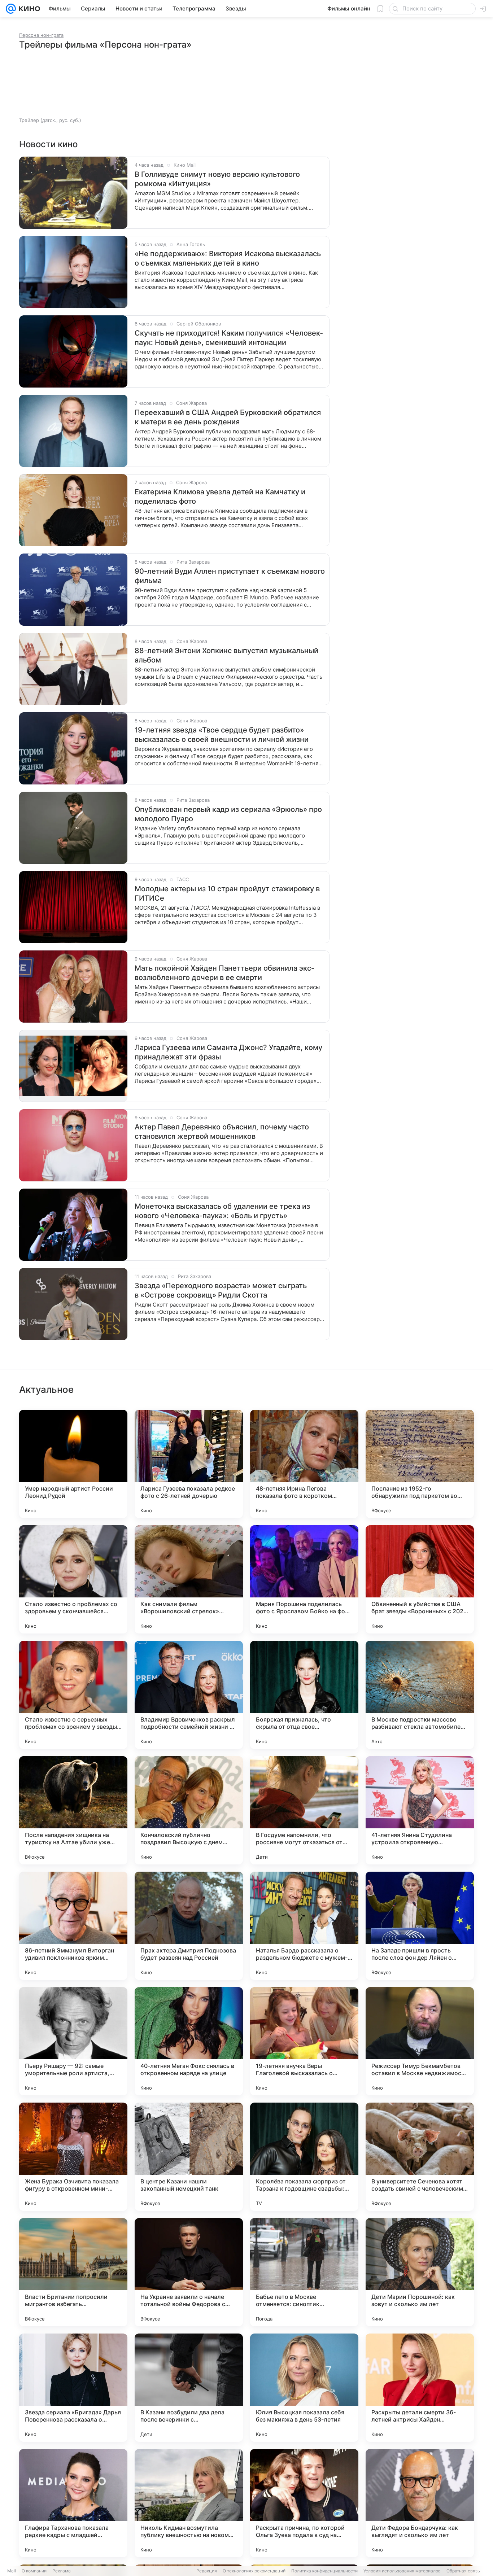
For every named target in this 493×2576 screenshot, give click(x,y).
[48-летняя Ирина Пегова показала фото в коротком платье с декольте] (304, 1464)
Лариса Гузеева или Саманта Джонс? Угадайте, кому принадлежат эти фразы (228, 1052)
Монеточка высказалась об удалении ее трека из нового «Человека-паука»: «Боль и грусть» (222, 1211)
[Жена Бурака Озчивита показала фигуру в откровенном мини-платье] (73, 2157)
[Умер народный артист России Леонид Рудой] (73, 1464)
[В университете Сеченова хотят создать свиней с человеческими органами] (420, 2157)
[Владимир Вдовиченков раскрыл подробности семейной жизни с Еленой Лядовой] (189, 1695)
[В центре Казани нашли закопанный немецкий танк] (189, 2157)
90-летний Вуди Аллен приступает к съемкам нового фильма (230, 576)
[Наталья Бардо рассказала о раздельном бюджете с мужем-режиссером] (304, 1926)
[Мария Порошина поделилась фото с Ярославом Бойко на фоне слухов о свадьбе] (304, 1579)
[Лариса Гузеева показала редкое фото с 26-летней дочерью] (189, 1464)
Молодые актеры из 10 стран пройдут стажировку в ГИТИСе (227, 893)
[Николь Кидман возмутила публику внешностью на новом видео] (189, 2503)
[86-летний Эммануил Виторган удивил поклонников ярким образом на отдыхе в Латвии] (73, 1926)
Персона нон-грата (41, 35)
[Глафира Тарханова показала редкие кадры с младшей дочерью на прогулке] (73, 2503)
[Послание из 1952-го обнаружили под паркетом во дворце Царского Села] (420, 1464)
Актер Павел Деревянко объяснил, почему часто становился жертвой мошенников (222, 1132)
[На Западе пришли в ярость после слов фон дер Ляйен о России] (420, 1926)
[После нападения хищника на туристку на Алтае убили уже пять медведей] (73, 1810)
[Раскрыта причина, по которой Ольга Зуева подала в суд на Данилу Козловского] (304, 2503)
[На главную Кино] (28, 9)
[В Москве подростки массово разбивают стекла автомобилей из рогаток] (420, 1695)
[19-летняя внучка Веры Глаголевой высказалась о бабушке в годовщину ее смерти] (304, 2041)
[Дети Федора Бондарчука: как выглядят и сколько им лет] (420, 2503)
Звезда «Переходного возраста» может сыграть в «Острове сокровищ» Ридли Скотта (221, 1290)
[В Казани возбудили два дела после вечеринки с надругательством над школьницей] (189, 2388)
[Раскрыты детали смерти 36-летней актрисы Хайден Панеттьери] (420, 2388)
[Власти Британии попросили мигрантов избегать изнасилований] (73, 2272)
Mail (12, 2571)
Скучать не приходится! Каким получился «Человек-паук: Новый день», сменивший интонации (229, 338)
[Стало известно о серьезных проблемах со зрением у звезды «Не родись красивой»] (73, 1695)
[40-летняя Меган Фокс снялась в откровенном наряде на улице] (189, 2041)
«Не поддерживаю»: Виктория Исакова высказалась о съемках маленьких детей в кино (228, 258)
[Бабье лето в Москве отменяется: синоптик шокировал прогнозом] (304, 2272)
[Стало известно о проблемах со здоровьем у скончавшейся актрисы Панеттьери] (73, 1579)
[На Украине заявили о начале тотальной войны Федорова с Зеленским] (189, 2272)
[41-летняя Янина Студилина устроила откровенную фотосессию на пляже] (420, 1810)
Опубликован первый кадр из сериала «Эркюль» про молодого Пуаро (228, 814)
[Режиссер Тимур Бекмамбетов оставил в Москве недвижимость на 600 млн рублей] (420, 2041)
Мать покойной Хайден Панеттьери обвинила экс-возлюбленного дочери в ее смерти (224, 973)
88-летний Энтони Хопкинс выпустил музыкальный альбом (226, 655)
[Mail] (11, 9)
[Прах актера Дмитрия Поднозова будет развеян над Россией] (189, 1926)
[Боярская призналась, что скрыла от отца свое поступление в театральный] (304, 1695)
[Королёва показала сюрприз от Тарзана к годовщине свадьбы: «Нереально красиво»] (304, 2157)
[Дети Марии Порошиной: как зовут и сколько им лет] (420, 2272)
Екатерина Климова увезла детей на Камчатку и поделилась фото (220, 497)
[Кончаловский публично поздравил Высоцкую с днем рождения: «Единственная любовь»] (189, 1810)
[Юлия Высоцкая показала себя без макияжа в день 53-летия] (304, 2388)
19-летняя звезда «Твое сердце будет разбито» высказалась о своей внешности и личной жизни (222, 735)
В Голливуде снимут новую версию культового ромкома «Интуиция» (217, 179)
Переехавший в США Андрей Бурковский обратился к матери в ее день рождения (228, 417)
